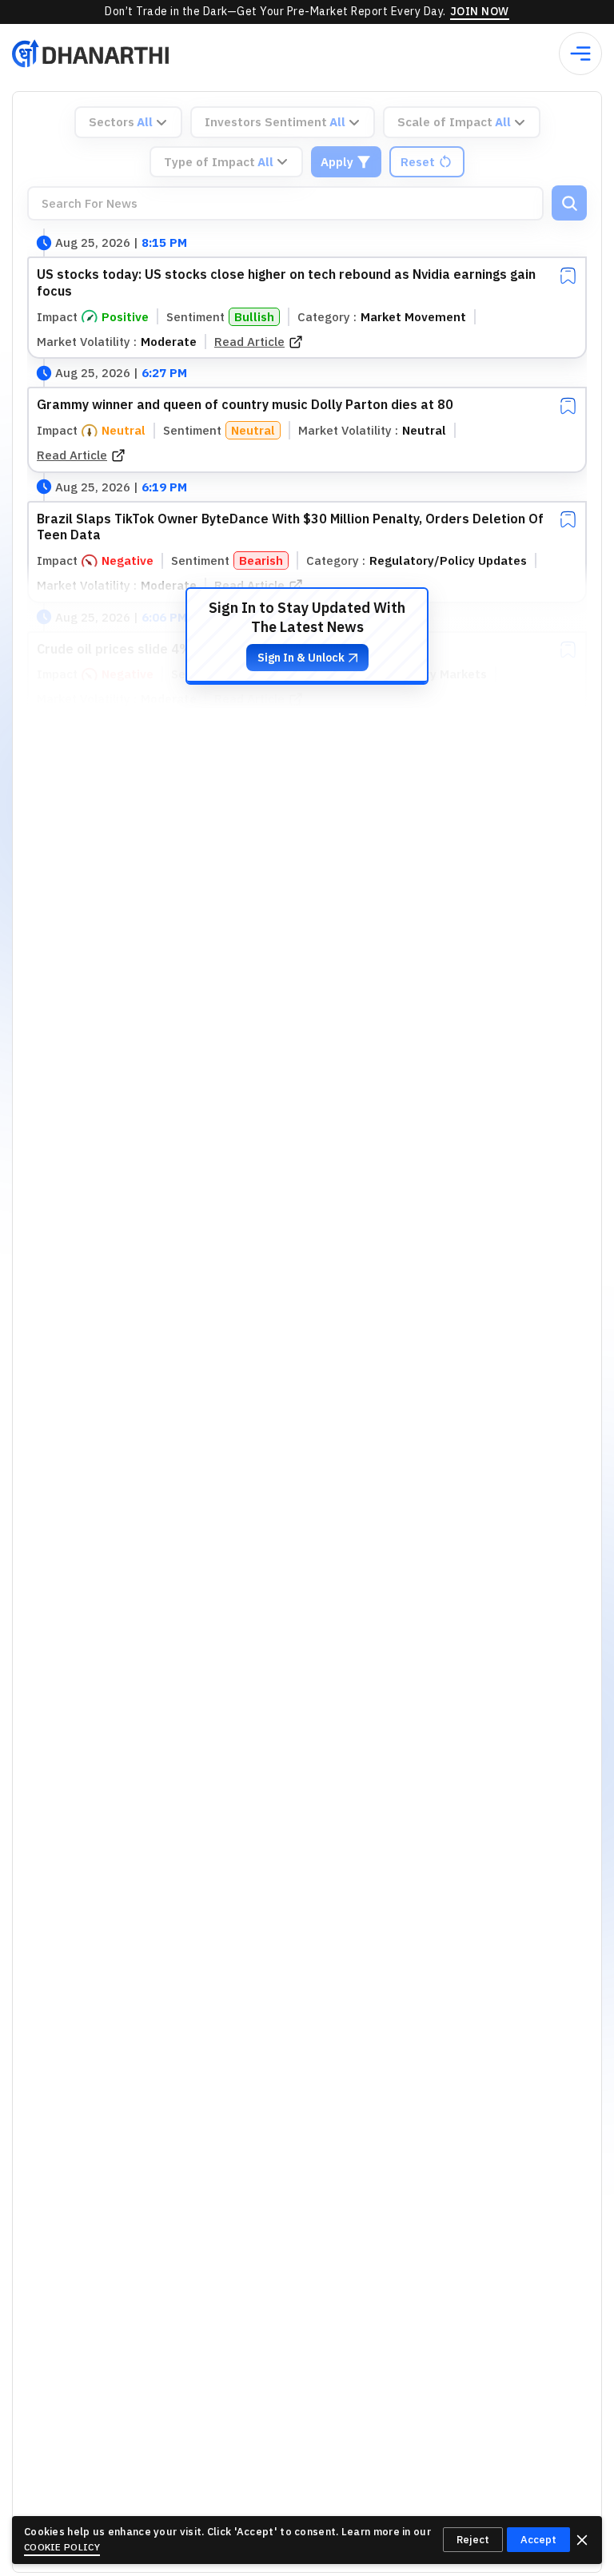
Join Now (480, 11)
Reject (473, 2540)
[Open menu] (580, 54)
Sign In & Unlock (301, 658)
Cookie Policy (62, 2547)
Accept (538, 2540)
